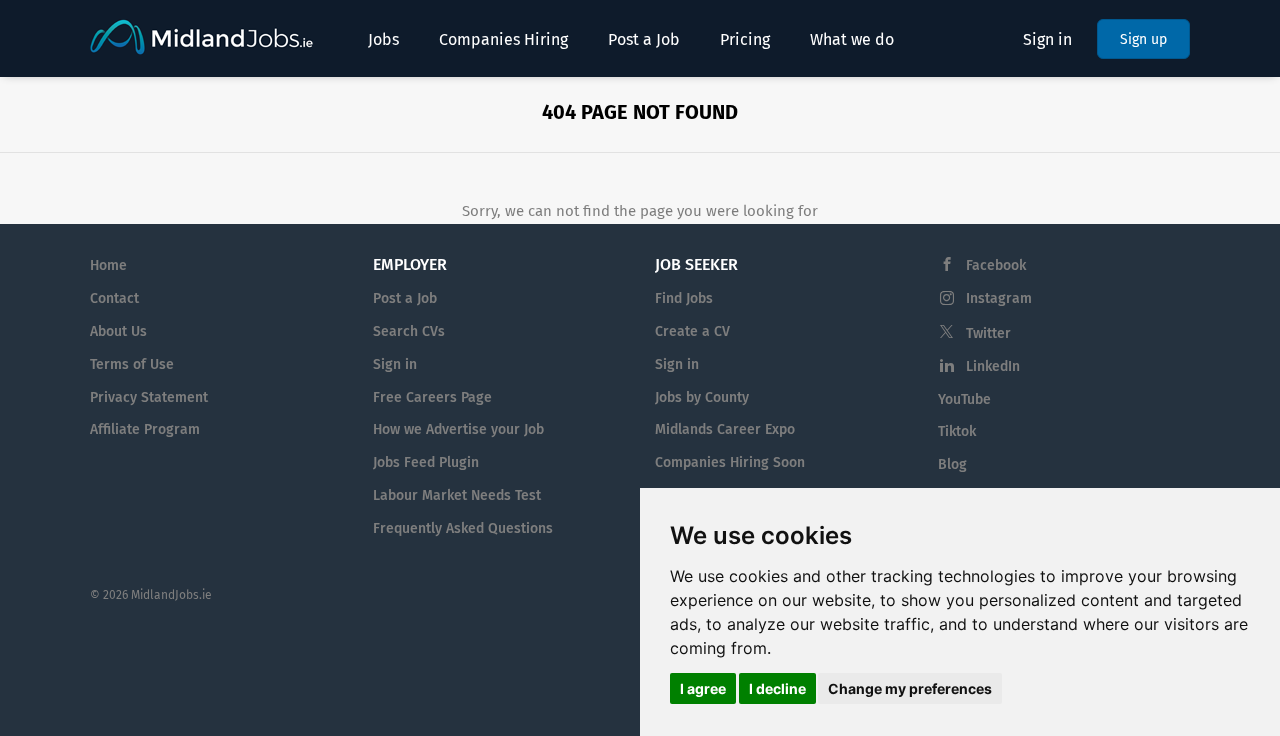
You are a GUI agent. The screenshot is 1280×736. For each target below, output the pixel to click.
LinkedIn (993, 366)
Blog (952, 464)
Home (108, 265)
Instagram (999, 298)
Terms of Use (132, 364)
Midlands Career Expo (725, 429)
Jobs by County (702, 397)
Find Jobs (684, 298)
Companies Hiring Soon (730, 462)
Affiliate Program (145, 429)
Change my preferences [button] (910, 688)
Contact (114, 298)
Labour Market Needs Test (457, 495)
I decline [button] (777, 688)
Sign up (1143, 39)
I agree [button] (703, 688)
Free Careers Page (432, 397)
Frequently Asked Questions (463, 528)
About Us (118, 331)
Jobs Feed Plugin (426, 462)
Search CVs (409, 331)
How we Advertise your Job (458, 429)
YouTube (964, 399)
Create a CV (692, 331)
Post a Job (405, 298)
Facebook (996, 265)
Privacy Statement (149, 397)
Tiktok (957, 431)
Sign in (1047, 39)
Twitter (988, 333)
